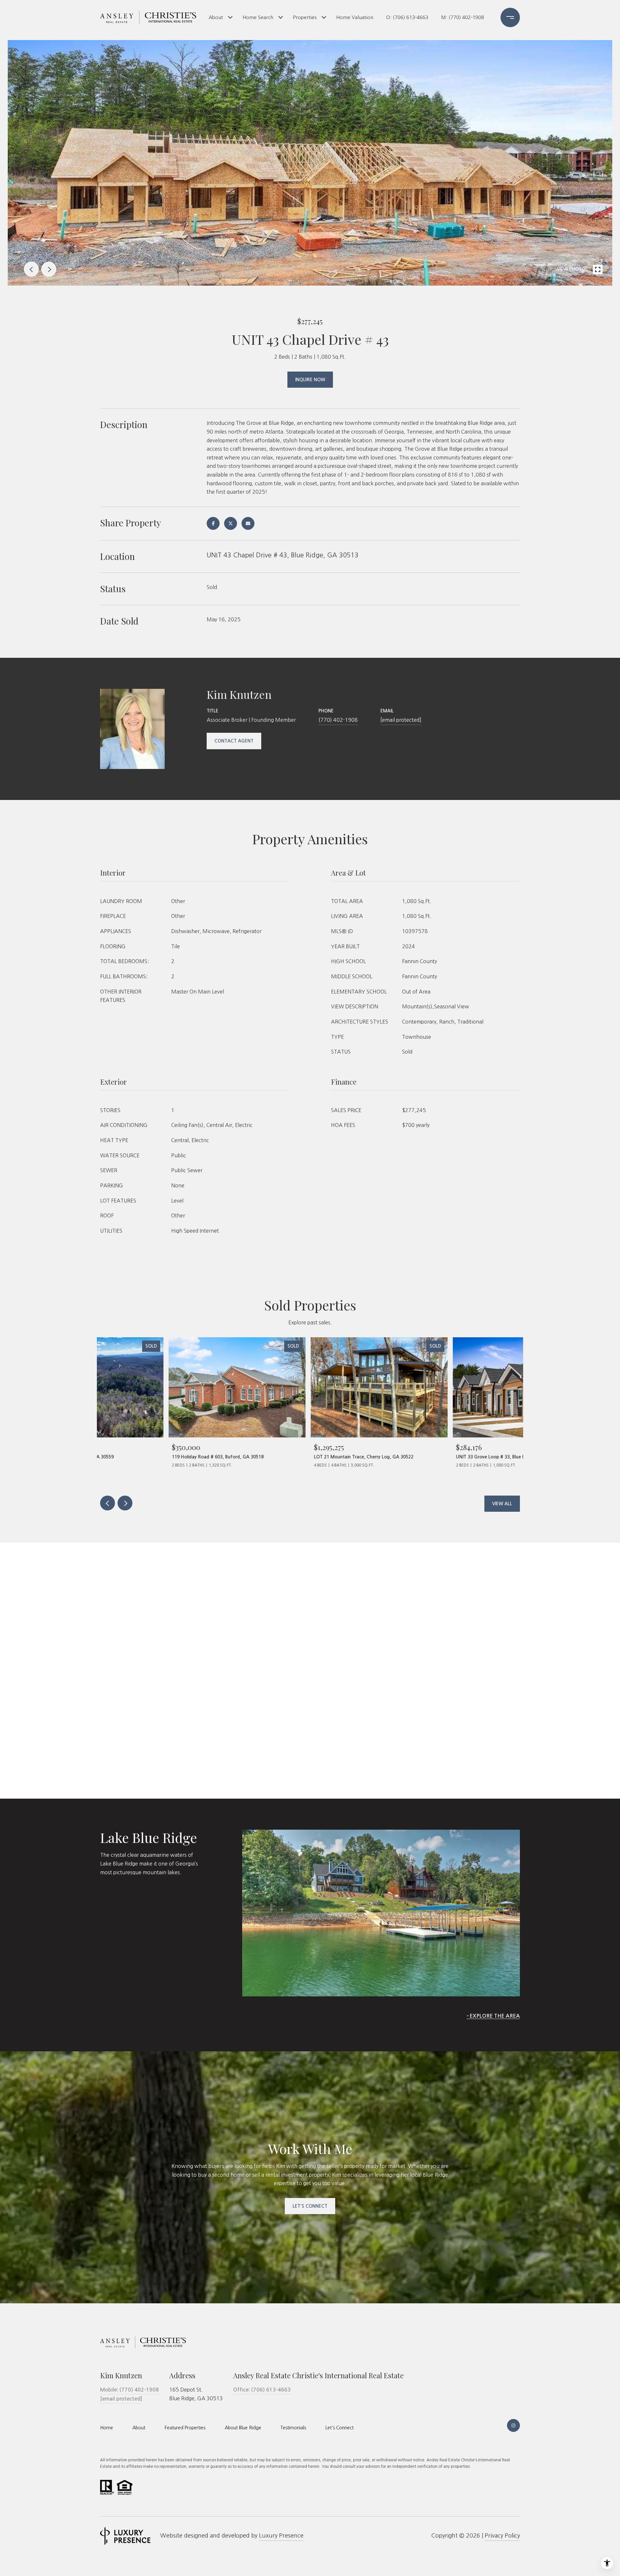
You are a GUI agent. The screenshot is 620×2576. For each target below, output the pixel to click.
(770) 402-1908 (338, 720)
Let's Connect (340, 2428)
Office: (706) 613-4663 (262, 2390)
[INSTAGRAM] (513, 2425)
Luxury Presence (281, 2536)
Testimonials (293, 2428)
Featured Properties (185, 2428)
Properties (305, 17)
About (216, 17)
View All (502, 1504)
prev (31, 269)
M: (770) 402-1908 (463, 17)
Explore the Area (495, 2016)
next (49, 269)
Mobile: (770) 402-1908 (129, 2390)
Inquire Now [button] (310, 380)
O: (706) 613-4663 (407, 17)
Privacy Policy (502, 2536)
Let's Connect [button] (310, 2206)
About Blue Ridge (243, 2428)
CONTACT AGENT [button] (234, 741)
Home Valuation (355, 17)
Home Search (258, 17)
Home (107, 2428)
